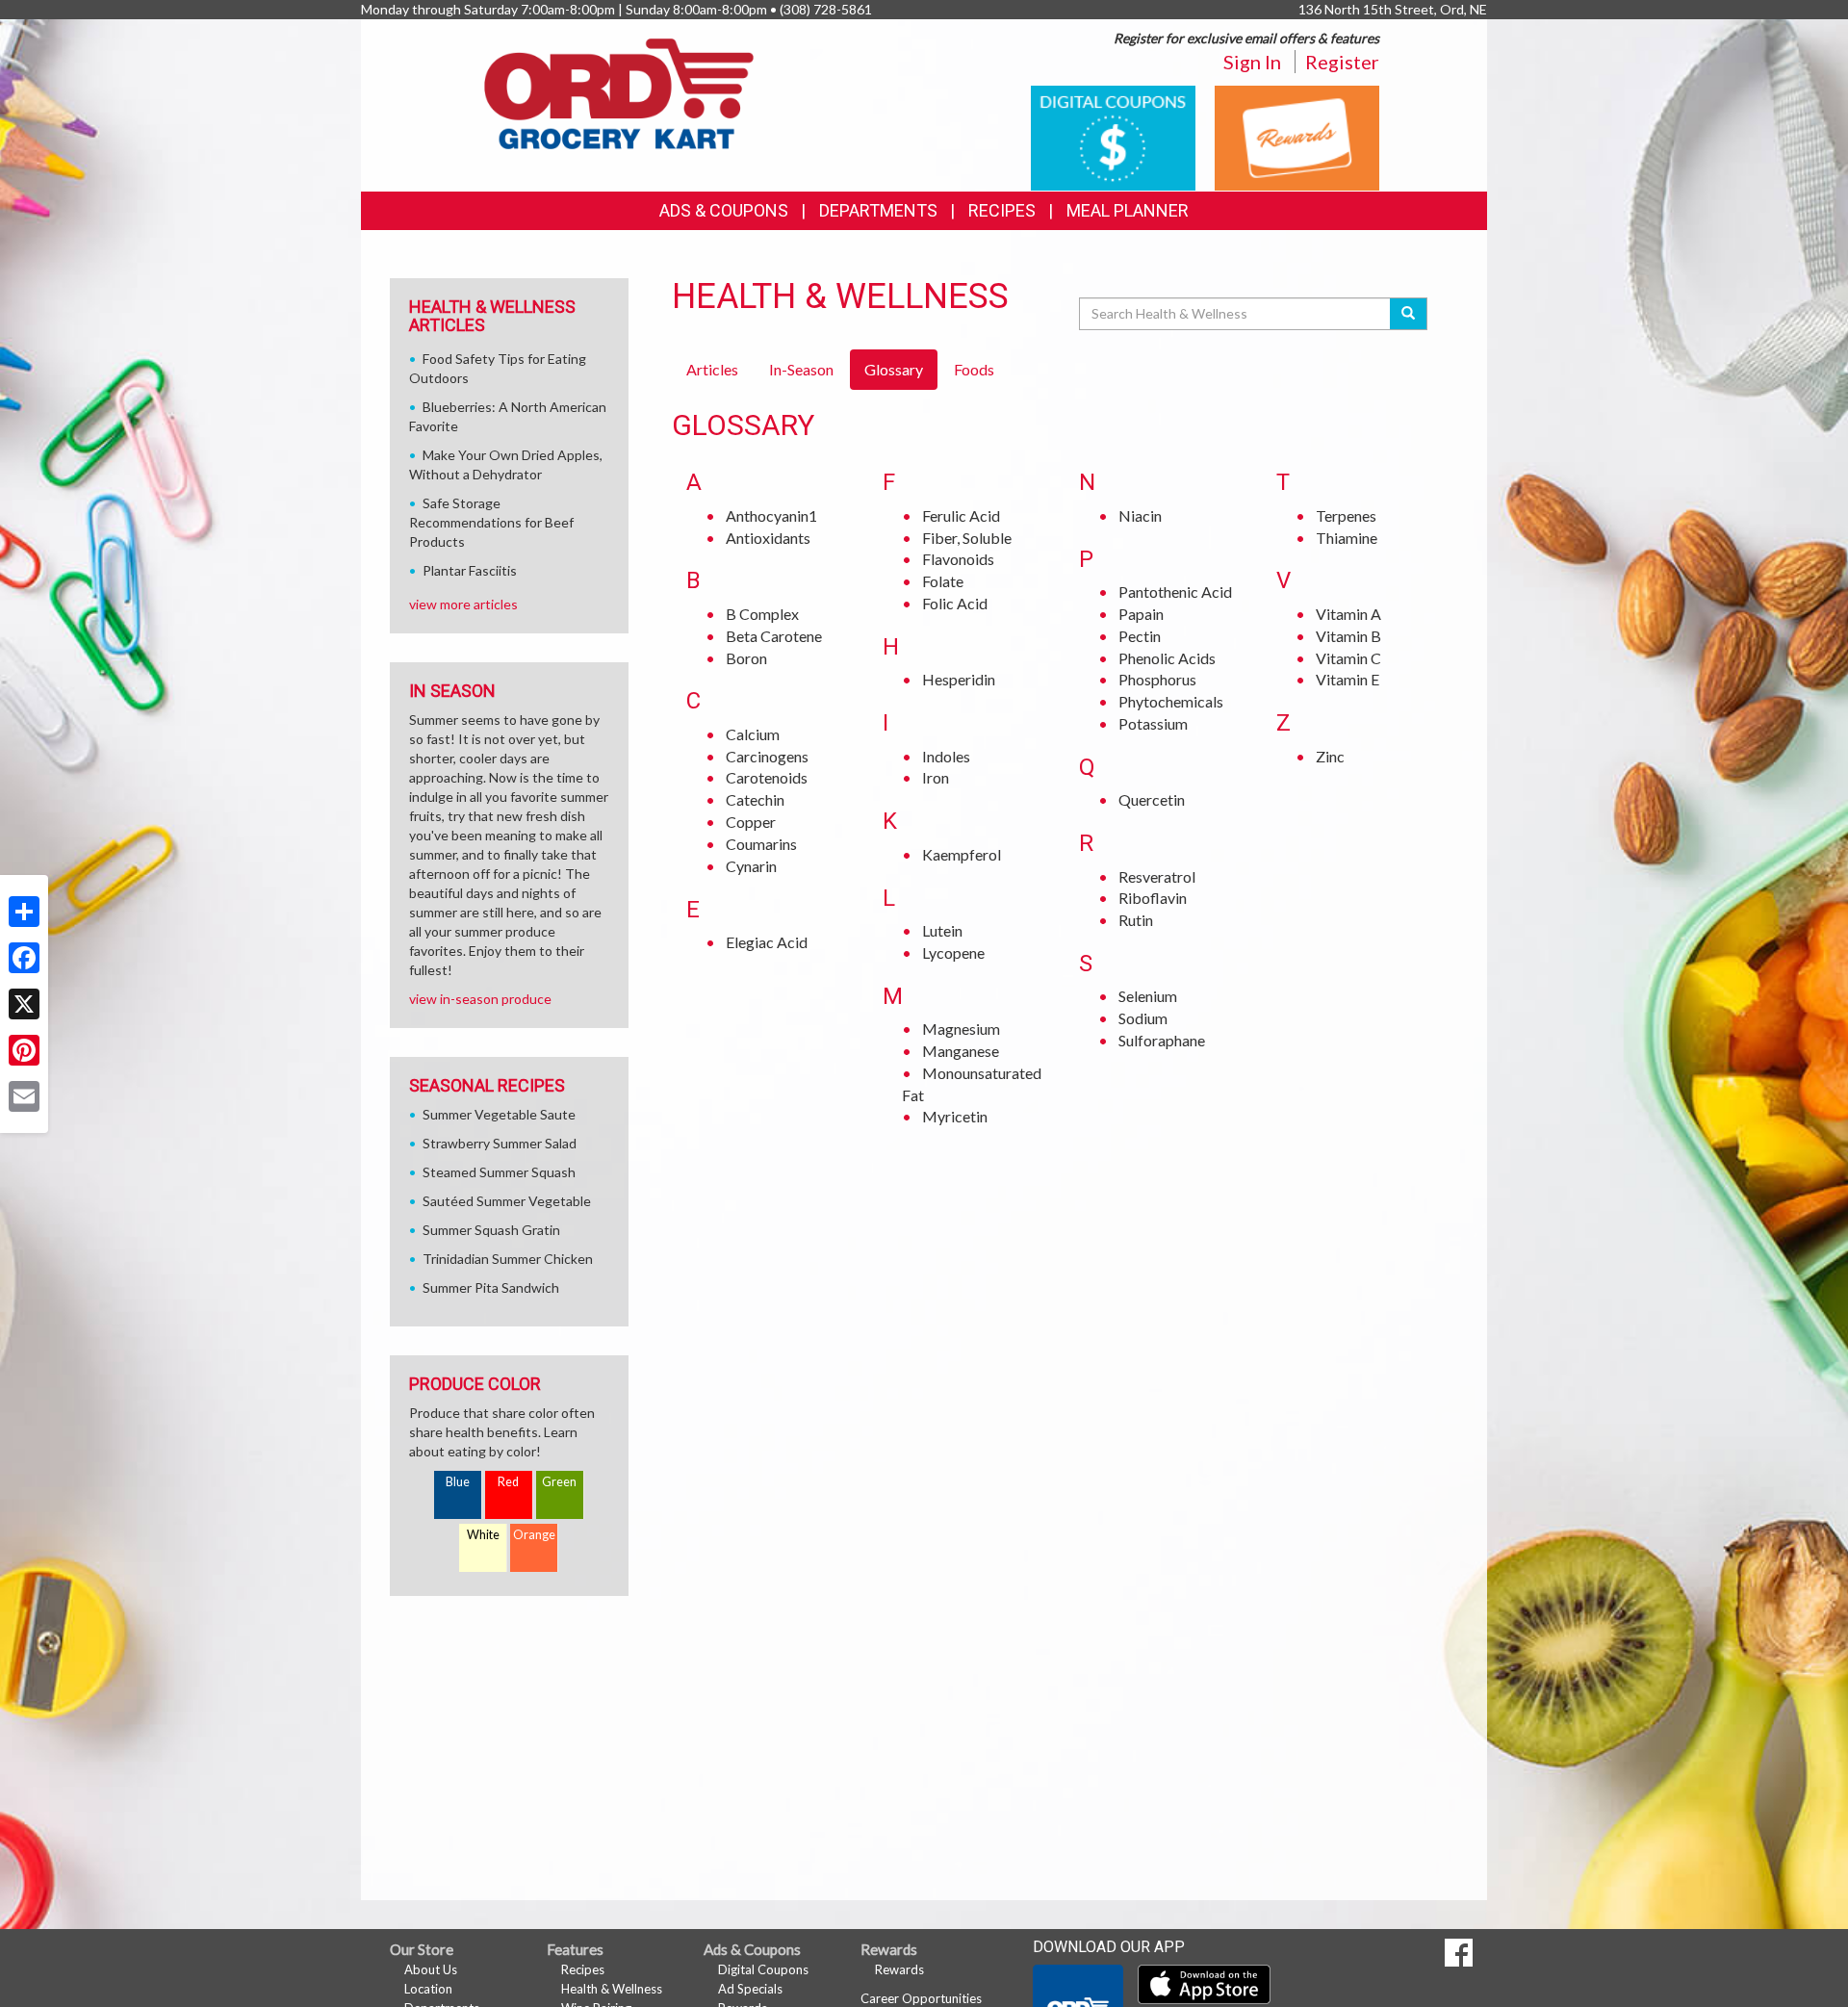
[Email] (24, 1096)
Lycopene (953, 952)
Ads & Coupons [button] (724, 210)
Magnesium (961, 1029)
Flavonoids (958, 559)
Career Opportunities (921, 1998)
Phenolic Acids (1167, 658)
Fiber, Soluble (967, 538)
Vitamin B (1348, 636)
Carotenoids (767, 777)
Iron (936, 777)
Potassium (1153, 723)
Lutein (942, 930)
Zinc (1330, 756)
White (483, 1535)
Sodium (1143, 1018)
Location (428, 1989)
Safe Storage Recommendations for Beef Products (491, 522)
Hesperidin (959, 679)
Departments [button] (878, 210)
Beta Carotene (774, 636)
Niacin (1140, 515)
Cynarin (751, 866)
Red (508, 1482)
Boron (746, 658)
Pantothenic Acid (1175, 592)
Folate (943, 581)
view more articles (463, 604)
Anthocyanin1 (771, 515)
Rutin (1136, 920)
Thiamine (1347, 538)
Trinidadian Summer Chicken (508, 1259)
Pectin (1140, 636)
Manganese (961, 1051)
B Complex (762, 614)
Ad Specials (750, 1989)
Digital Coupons (763, 1969)
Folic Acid (955, 603)
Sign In (1252, 62)
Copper (751, 822)
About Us (431, 1969)
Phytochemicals (1171, 701)
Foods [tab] (974, 369)
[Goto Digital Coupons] (1113, 136)
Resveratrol (1157, 876)
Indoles (946, 756)
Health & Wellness (612, 1989)
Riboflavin (1153, 898)
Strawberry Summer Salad (500, 1143)
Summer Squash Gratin (491, 1230)
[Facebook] (24, 958)
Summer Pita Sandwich (491, 1287)
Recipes (1002, 210)
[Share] (24, 912)
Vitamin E (1347, 679)
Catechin (755, 799)
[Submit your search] (1409, 314)
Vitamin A (1348, 614)
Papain (1141, 614)
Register (1342, 62)
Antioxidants (768, 538)
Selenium (1148, 996)
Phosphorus (1157, 679)
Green (559, 1482)
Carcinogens (767, 756)
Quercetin (1152, 799)
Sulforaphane (1162, 1040)
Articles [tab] (712, 369)
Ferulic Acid (961, 515)
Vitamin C (1348, 658)
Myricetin (955, 1116)
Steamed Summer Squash (499, 1172)
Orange (534, 1535)
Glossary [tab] (894, 369)
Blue (458, 1482)
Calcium (753, 734)
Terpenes (1346, 515)
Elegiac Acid (767, 942)
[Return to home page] (619, 92)
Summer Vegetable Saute (499, 1114)
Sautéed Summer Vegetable (507, 1201)
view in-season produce (480, 999)
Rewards (899, 1969)
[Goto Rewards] (1297, 136)
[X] (24, 1004)
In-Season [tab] (801, 369)
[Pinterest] (24, 1050)
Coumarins (761, 844)
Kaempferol (962, 854)
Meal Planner (1128, 210)
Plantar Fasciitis (470, 570)
